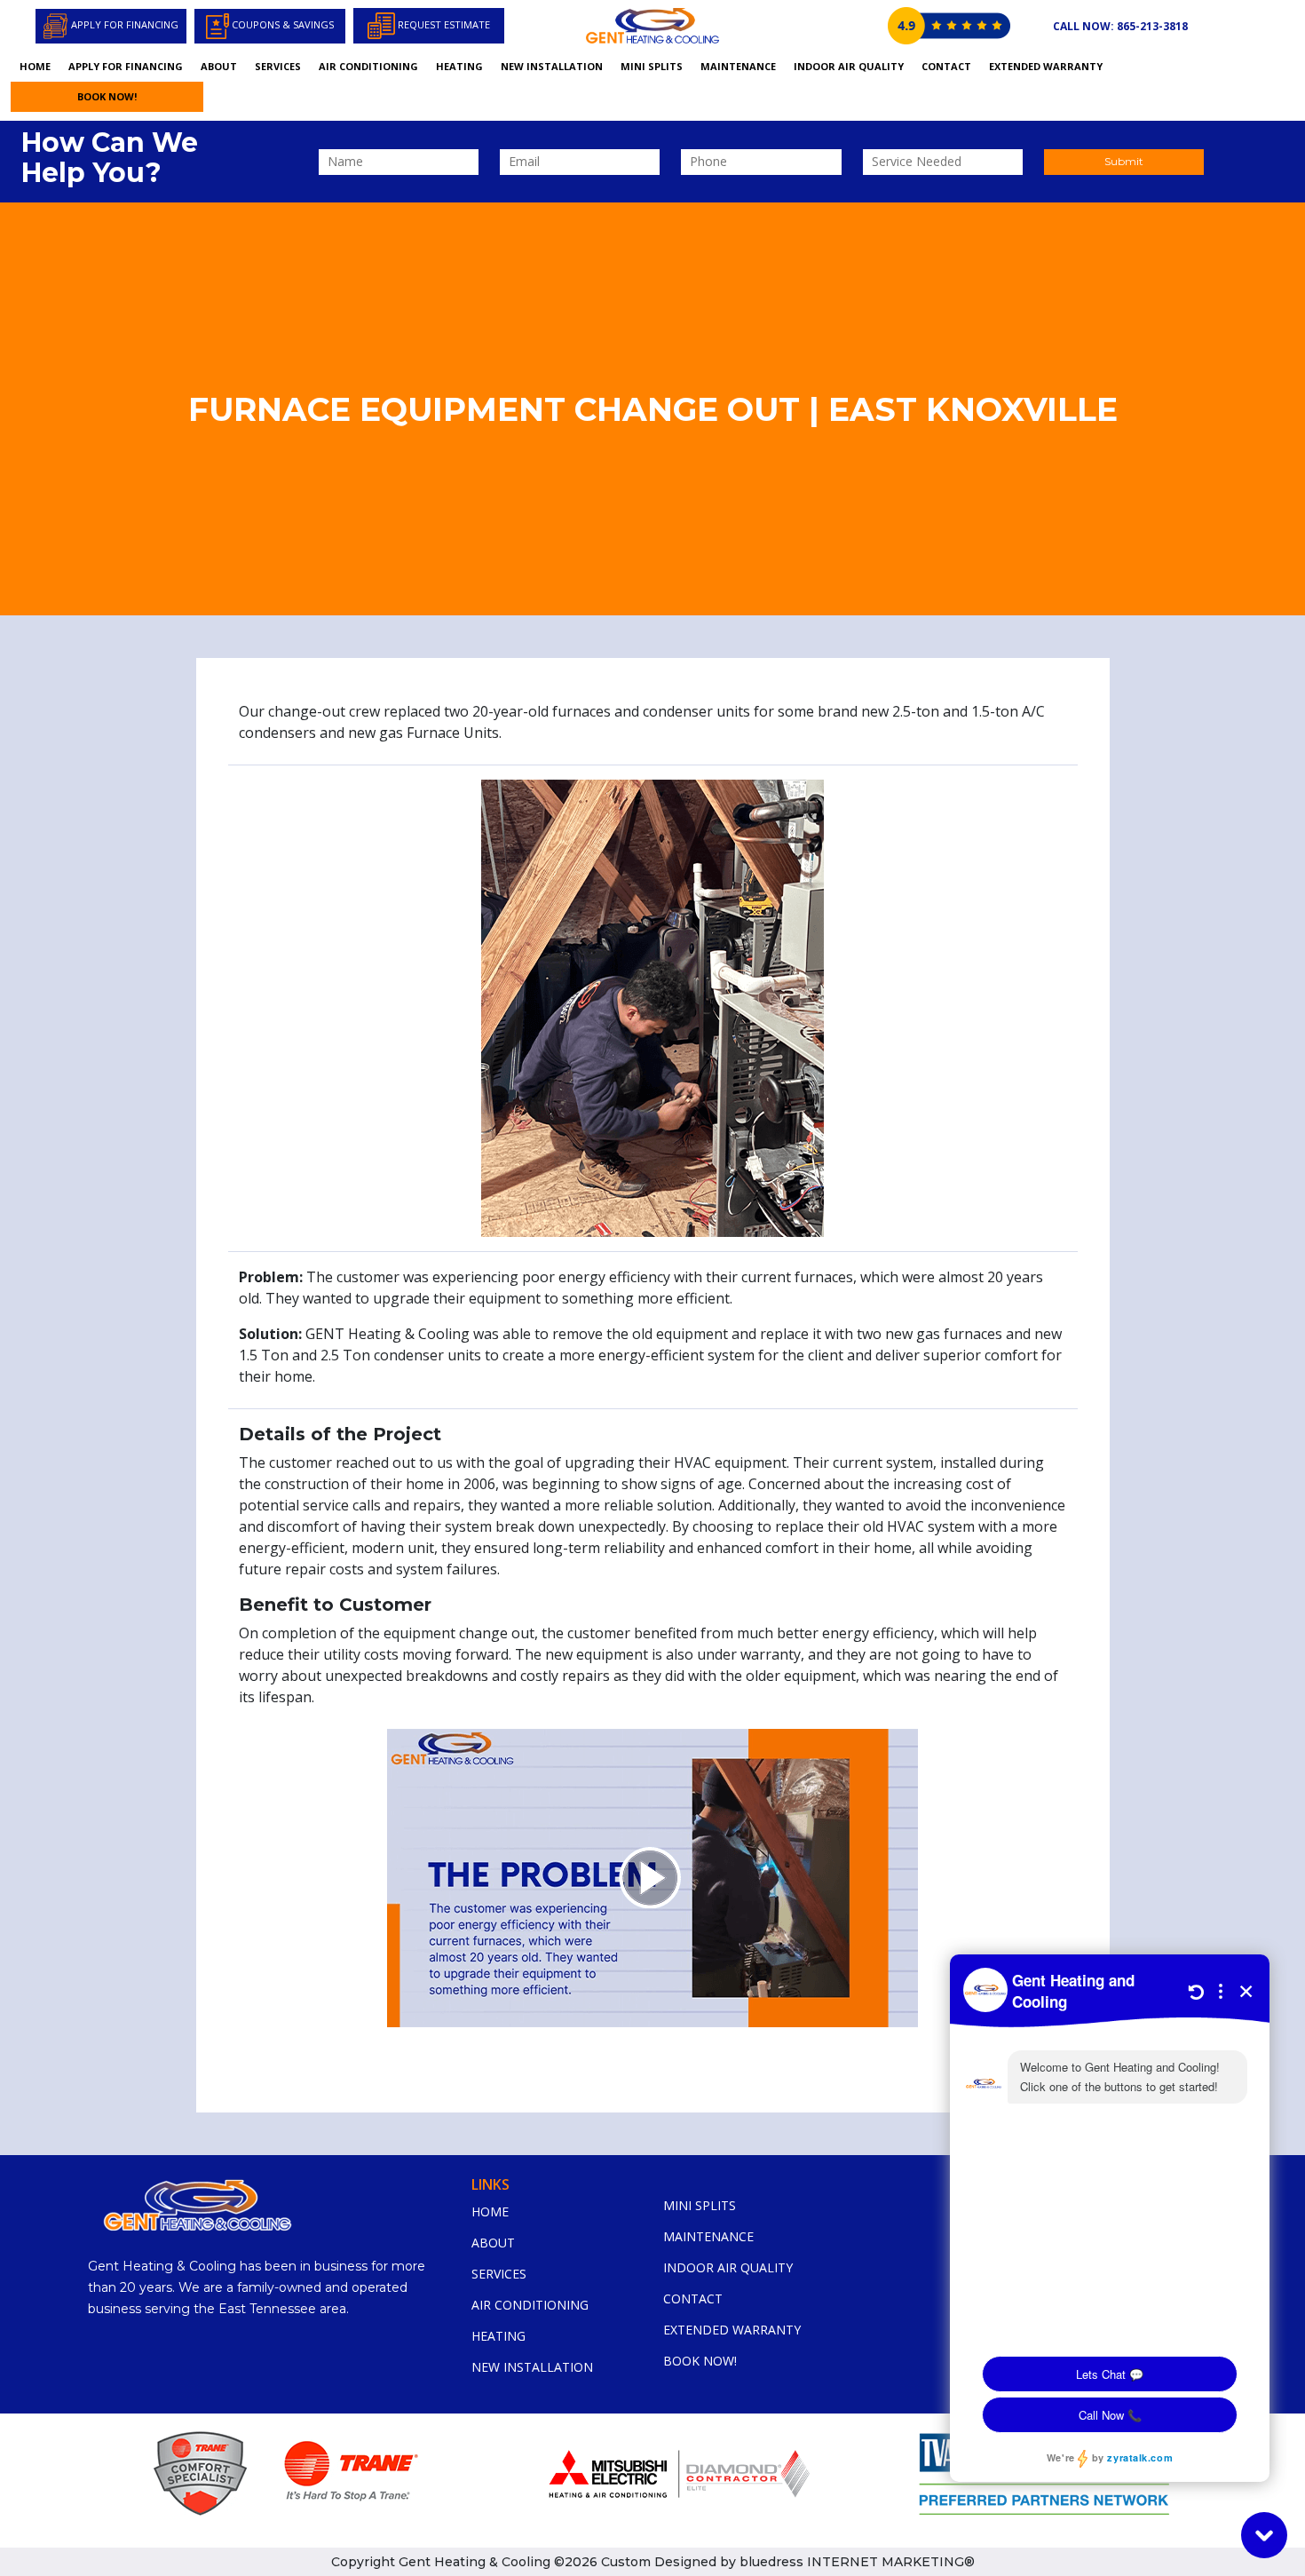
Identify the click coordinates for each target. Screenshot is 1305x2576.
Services (278, 66)
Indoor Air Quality (849, 66)
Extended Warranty (1046, 66)
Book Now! (107, 96)
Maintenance (738, 66)
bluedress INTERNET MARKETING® (857, 2562)
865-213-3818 (1120, 26)
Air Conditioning (368, 66)
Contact (946, 66)
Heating (459, 66)
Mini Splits (652, 66)
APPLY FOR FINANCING (126, 66)
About (219, 66)
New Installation (552, 66)
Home (35, 66)
